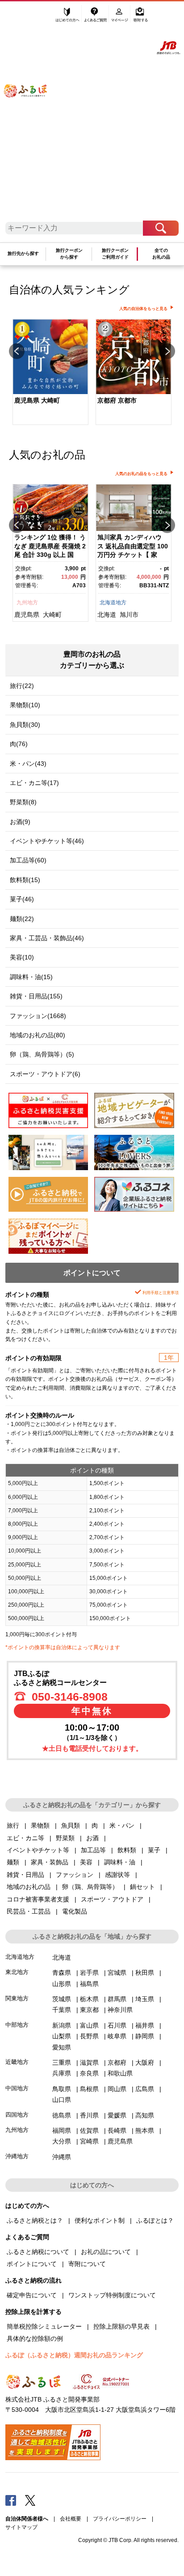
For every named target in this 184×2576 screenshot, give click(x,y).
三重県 (62, 2062)
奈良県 (89, 2073)
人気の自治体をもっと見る (143, 309)
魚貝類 (71, 1825)
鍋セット (142, 1887)
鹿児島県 (27, 615)
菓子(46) (22, 899)
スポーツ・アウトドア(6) (45, 1074)
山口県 (62, 2100)
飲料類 (127, 1850)
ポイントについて (32, 2264)
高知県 (145, 2115)
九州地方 (27, 603)
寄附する (140, 17)
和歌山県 (120, 2073)
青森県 (62, 1973)
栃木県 (89, 1999)
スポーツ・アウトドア (112, 1899)
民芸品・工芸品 (29, 1911)
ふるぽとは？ (155, 2220)
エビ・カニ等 (25, 1838)
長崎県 (117, 2130)
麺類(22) (22, 919)
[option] (50, 373)
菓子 (154, 1850)
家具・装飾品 (50, 1862)
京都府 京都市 (117, 400)
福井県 (145, 2025)
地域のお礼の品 (29, 1887)
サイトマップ (21, 2527)
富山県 (89, 2025)
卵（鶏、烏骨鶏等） (90, 1887)
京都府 (117, 2062)
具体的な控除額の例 (35, 2338)
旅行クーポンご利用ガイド (115, 253)
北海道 (107, 615)
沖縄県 (62, 2157)
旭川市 (129, 615)
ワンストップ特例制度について (112, 2295)
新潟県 (62, 2025)
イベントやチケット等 (38, 1850)
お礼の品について (106, 2252)
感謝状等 (117, 1875)
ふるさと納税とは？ (35, 2220)
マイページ (120, 17)
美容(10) (22, 957)
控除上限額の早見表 (121, 2326)
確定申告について (32, 2295)
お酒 (92, 1838)
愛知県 (62, 2047)
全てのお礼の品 (161, 253)
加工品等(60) (28, 860)
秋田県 (145, 1973)
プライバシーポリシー (120, 2519)
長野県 (89, 2036)
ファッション (75, 1875)
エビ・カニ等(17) (34, 783)
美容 (86, 1862)
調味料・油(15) (31, 977)
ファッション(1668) (38, 1016)
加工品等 (93, 1850)
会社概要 (71, 2519)
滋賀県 (89, 2062)
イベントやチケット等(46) (47, 841)
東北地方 (17, 1972)
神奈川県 (120, 2010)
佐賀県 (89, 2130)
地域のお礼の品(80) (38, 1035)
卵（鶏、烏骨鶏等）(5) (42, 1054)
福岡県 (62, 2130)
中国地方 (17, 2088)
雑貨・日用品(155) (36, 996)
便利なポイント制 (100, 2220)
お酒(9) (20, 822)
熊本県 (145, 2130)
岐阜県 (117, 2036)
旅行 (13, 1825)
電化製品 (75, 1911)
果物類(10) (25, 705)
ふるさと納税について (38, 2252)
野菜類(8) (23, 802)
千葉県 (62, 2010)
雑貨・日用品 (25, 1875)
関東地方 (17, 1998)
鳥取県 (62, 2089)
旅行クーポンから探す (69, 253)
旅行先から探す (23, 253)
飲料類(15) (25, 880)
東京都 (89, 2010)
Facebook (11, 2500)
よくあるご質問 (96, 17)
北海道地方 (113, 603)
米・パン (122, 1825)
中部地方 (17, 2025)
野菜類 (65, 1838)
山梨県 (62, 2036)
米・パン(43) (28, 764)
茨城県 (62, 1999)
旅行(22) (22, 686)
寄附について (87, 2264)
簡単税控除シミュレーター (44, 2326)
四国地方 (17, 2115)
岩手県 (89, 1973)
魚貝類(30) (25, 725)
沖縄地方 (17, 2156)
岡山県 (117, 2089)
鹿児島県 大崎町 (37, 400)
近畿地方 (17, 2062)
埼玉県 (145, 1999)
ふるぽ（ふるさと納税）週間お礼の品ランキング (74, 2355)
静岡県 (145, 2036)
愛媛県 (117, 2115)
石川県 (117, 2025)
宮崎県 (89, 2141)
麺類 (13, 1862)
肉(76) (19, 744)
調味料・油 (120, 1862)
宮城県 (117, 1973)
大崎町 (52, 615)
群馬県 (117, 1999)
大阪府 (145, 2062)
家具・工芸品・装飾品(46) (47, 938)
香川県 (89, 2115)
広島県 (145, 2089)
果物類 (40, 1825)
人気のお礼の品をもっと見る (141, 474)
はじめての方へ (68, 17)
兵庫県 (62, 2073)
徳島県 (62, 2115)
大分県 (62, 2141)
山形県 (62, 1984)
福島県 (89, 1984)
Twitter (30, 2500)
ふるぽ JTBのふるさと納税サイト (31, 115)
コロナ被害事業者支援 (38, 1899)
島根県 (89, 2089)
